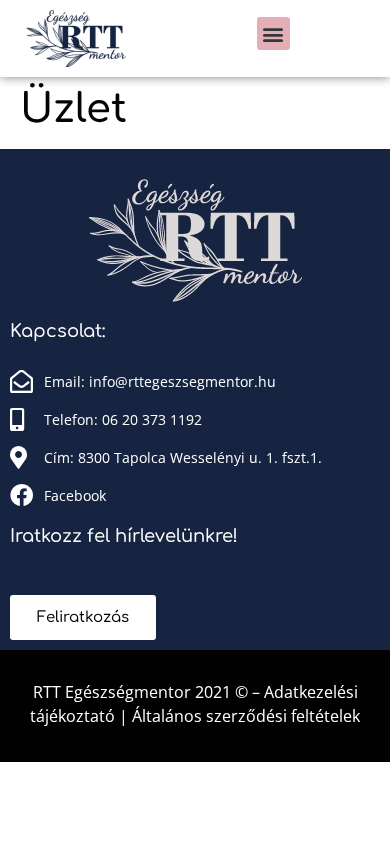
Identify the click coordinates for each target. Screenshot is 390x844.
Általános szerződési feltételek (246, 716)
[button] (273, 33)
